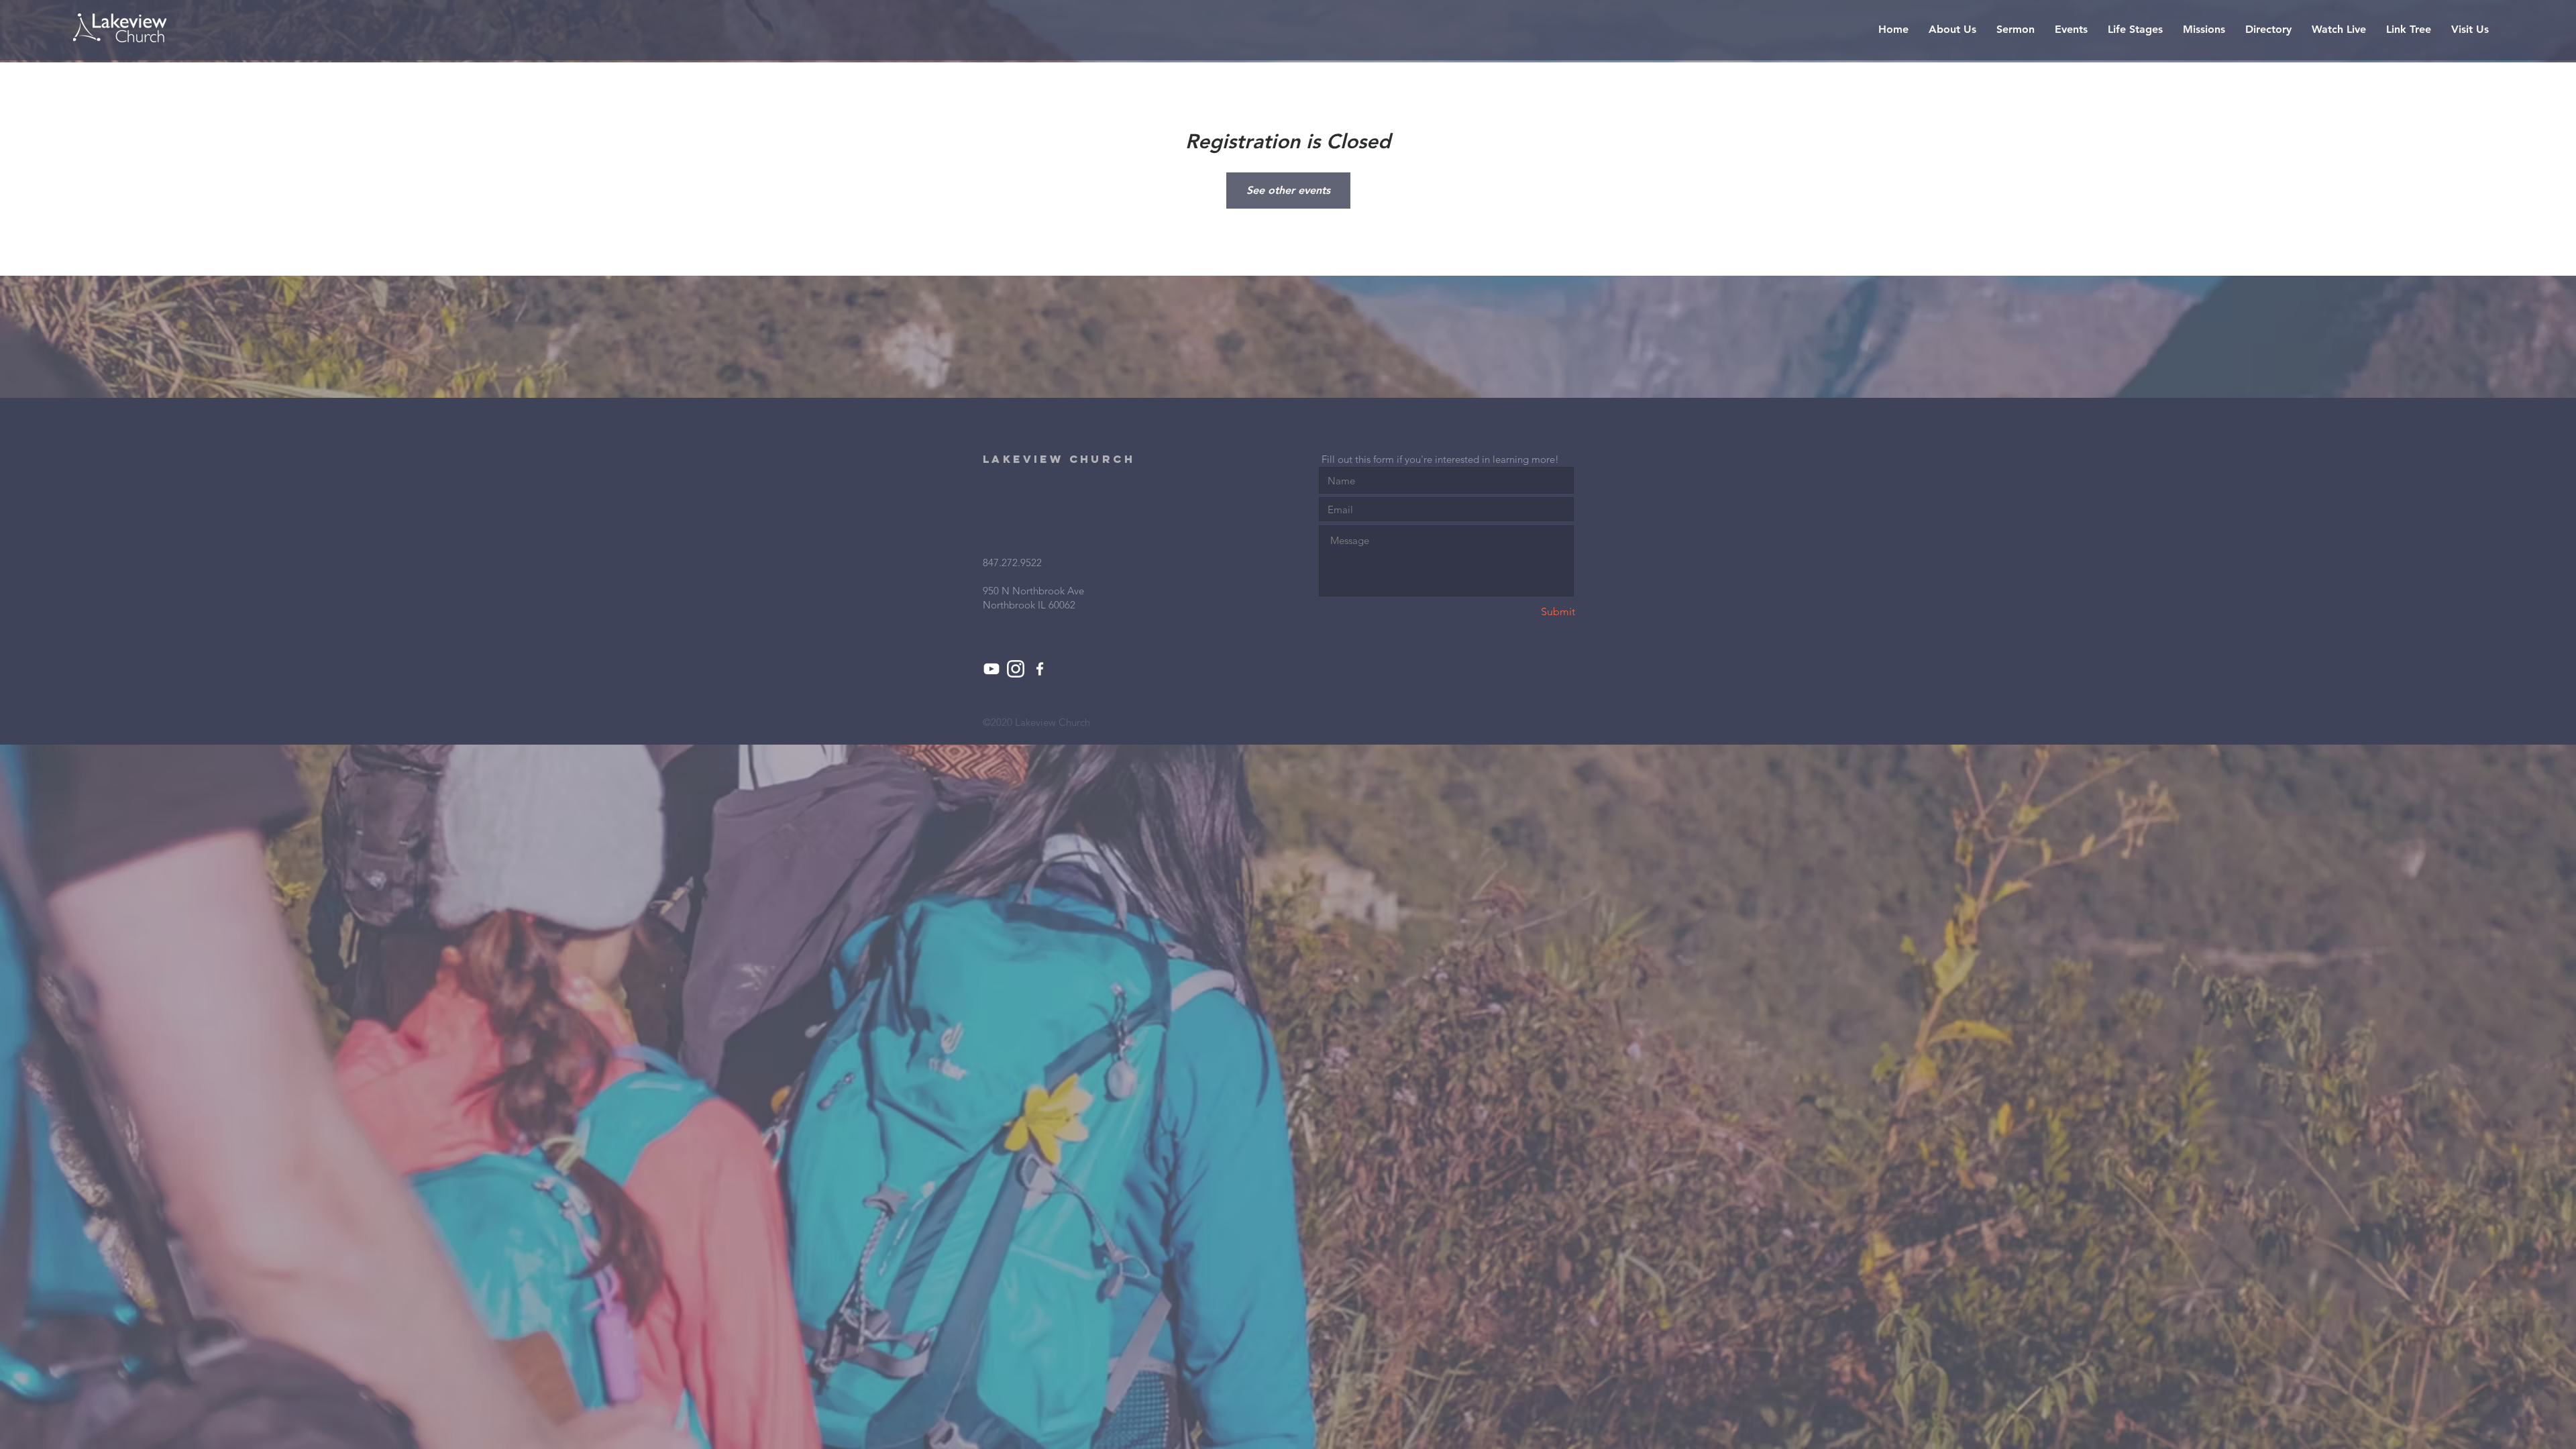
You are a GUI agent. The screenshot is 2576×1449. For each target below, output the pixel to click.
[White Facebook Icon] (1040, 669)
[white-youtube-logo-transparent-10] (991, 669)
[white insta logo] (1016, 669)
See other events (1288, 190)
